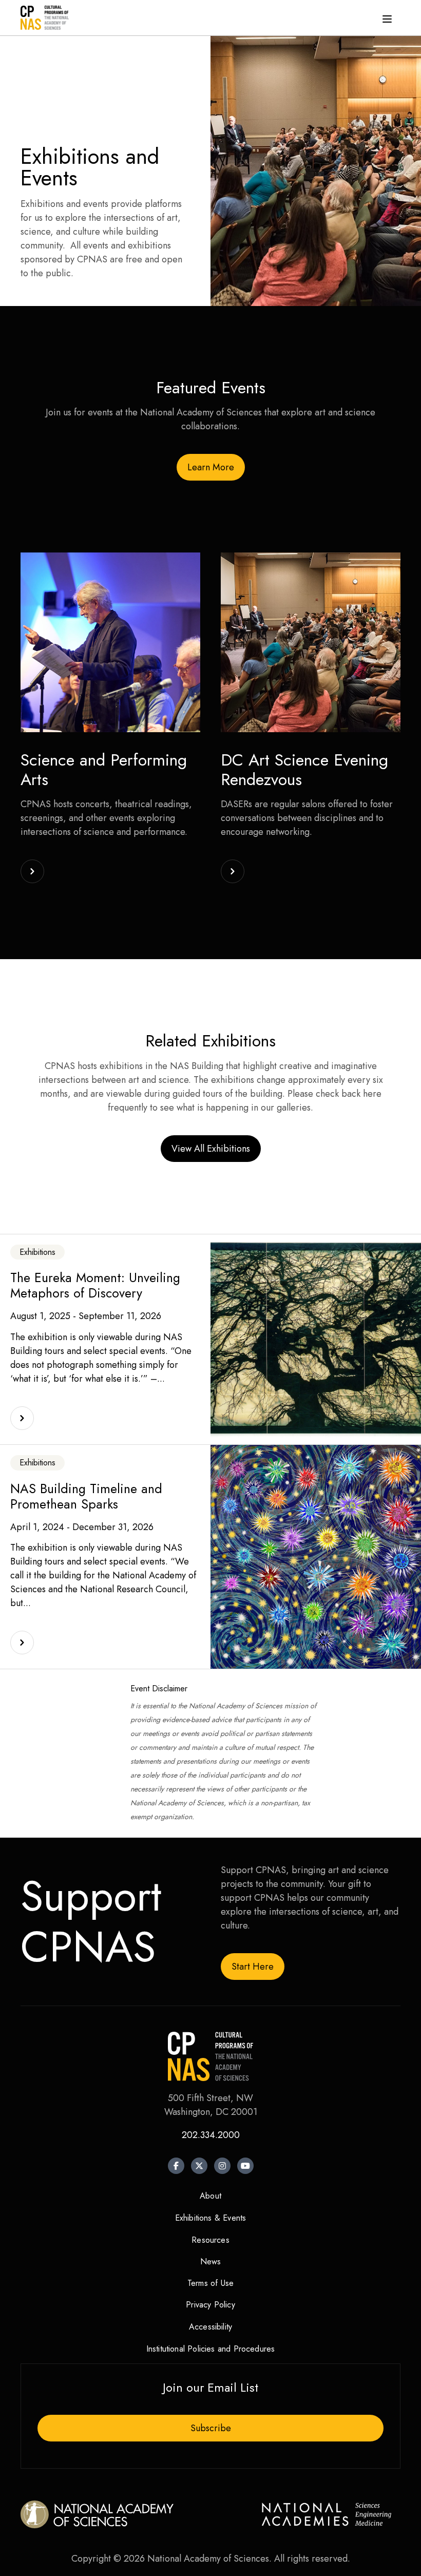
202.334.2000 (211, 2135)
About (210, 2196)
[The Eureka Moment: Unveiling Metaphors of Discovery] (22, 1418)
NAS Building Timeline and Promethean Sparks (86, 1496)
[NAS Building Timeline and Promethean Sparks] (22, 1643)
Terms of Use (210, 2283)
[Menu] (387, 18)
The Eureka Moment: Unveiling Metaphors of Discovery (95, 1285)
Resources (210, 2240)
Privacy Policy (210, 2305)
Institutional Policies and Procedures (211, 2349)
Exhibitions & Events (211, 2218)
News (211, 2262)
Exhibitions (37, 1252)
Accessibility (210, 2327)
